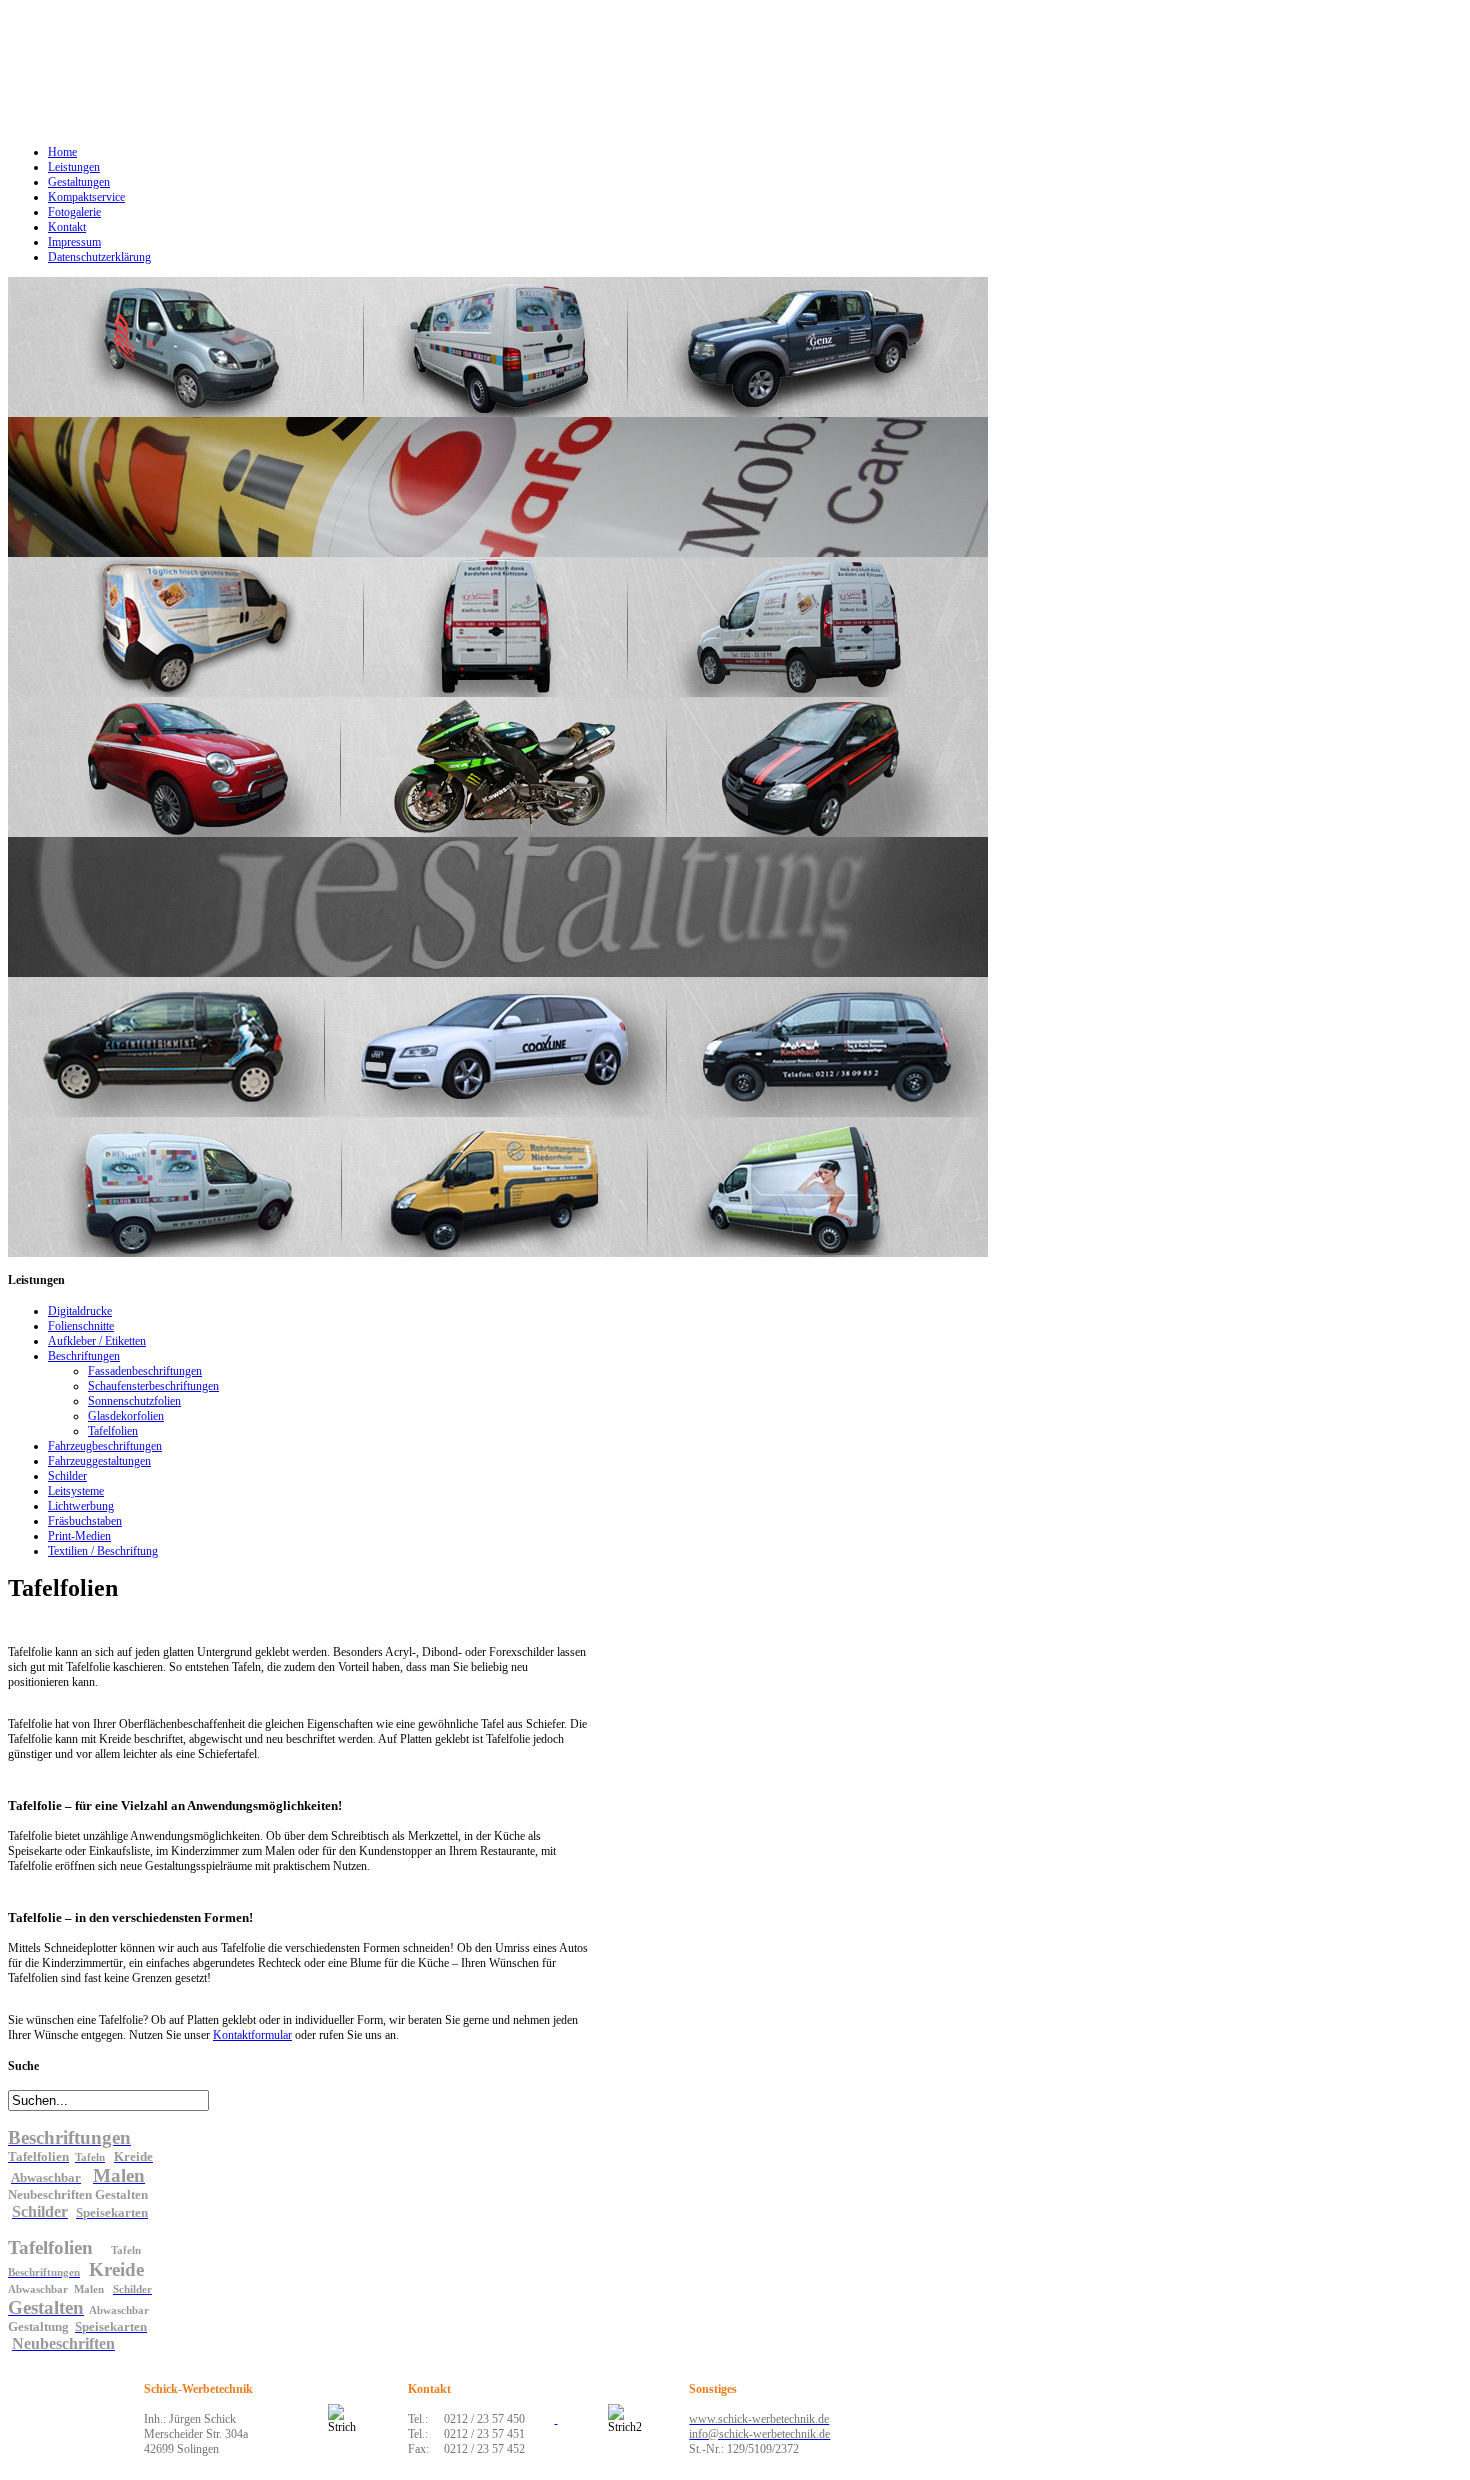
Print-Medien (79, 1536)
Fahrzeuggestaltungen (99, 1461)
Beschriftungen (84, 1356)
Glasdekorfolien (126, 1416)
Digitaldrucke (80, 1311)
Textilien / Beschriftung (103, 1551)
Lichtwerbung (81, 1506)
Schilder (67, 1476)
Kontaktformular (252, 2035)
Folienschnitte (81, 1326)
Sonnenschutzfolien (134, 1401)
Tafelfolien (113, 1431)
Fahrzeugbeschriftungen (105, 1446)
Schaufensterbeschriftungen (153, 1386)
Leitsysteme (76, 1491)
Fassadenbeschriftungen (145, 1371)
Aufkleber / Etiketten (97, 1341)
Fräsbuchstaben (85, 1521)
